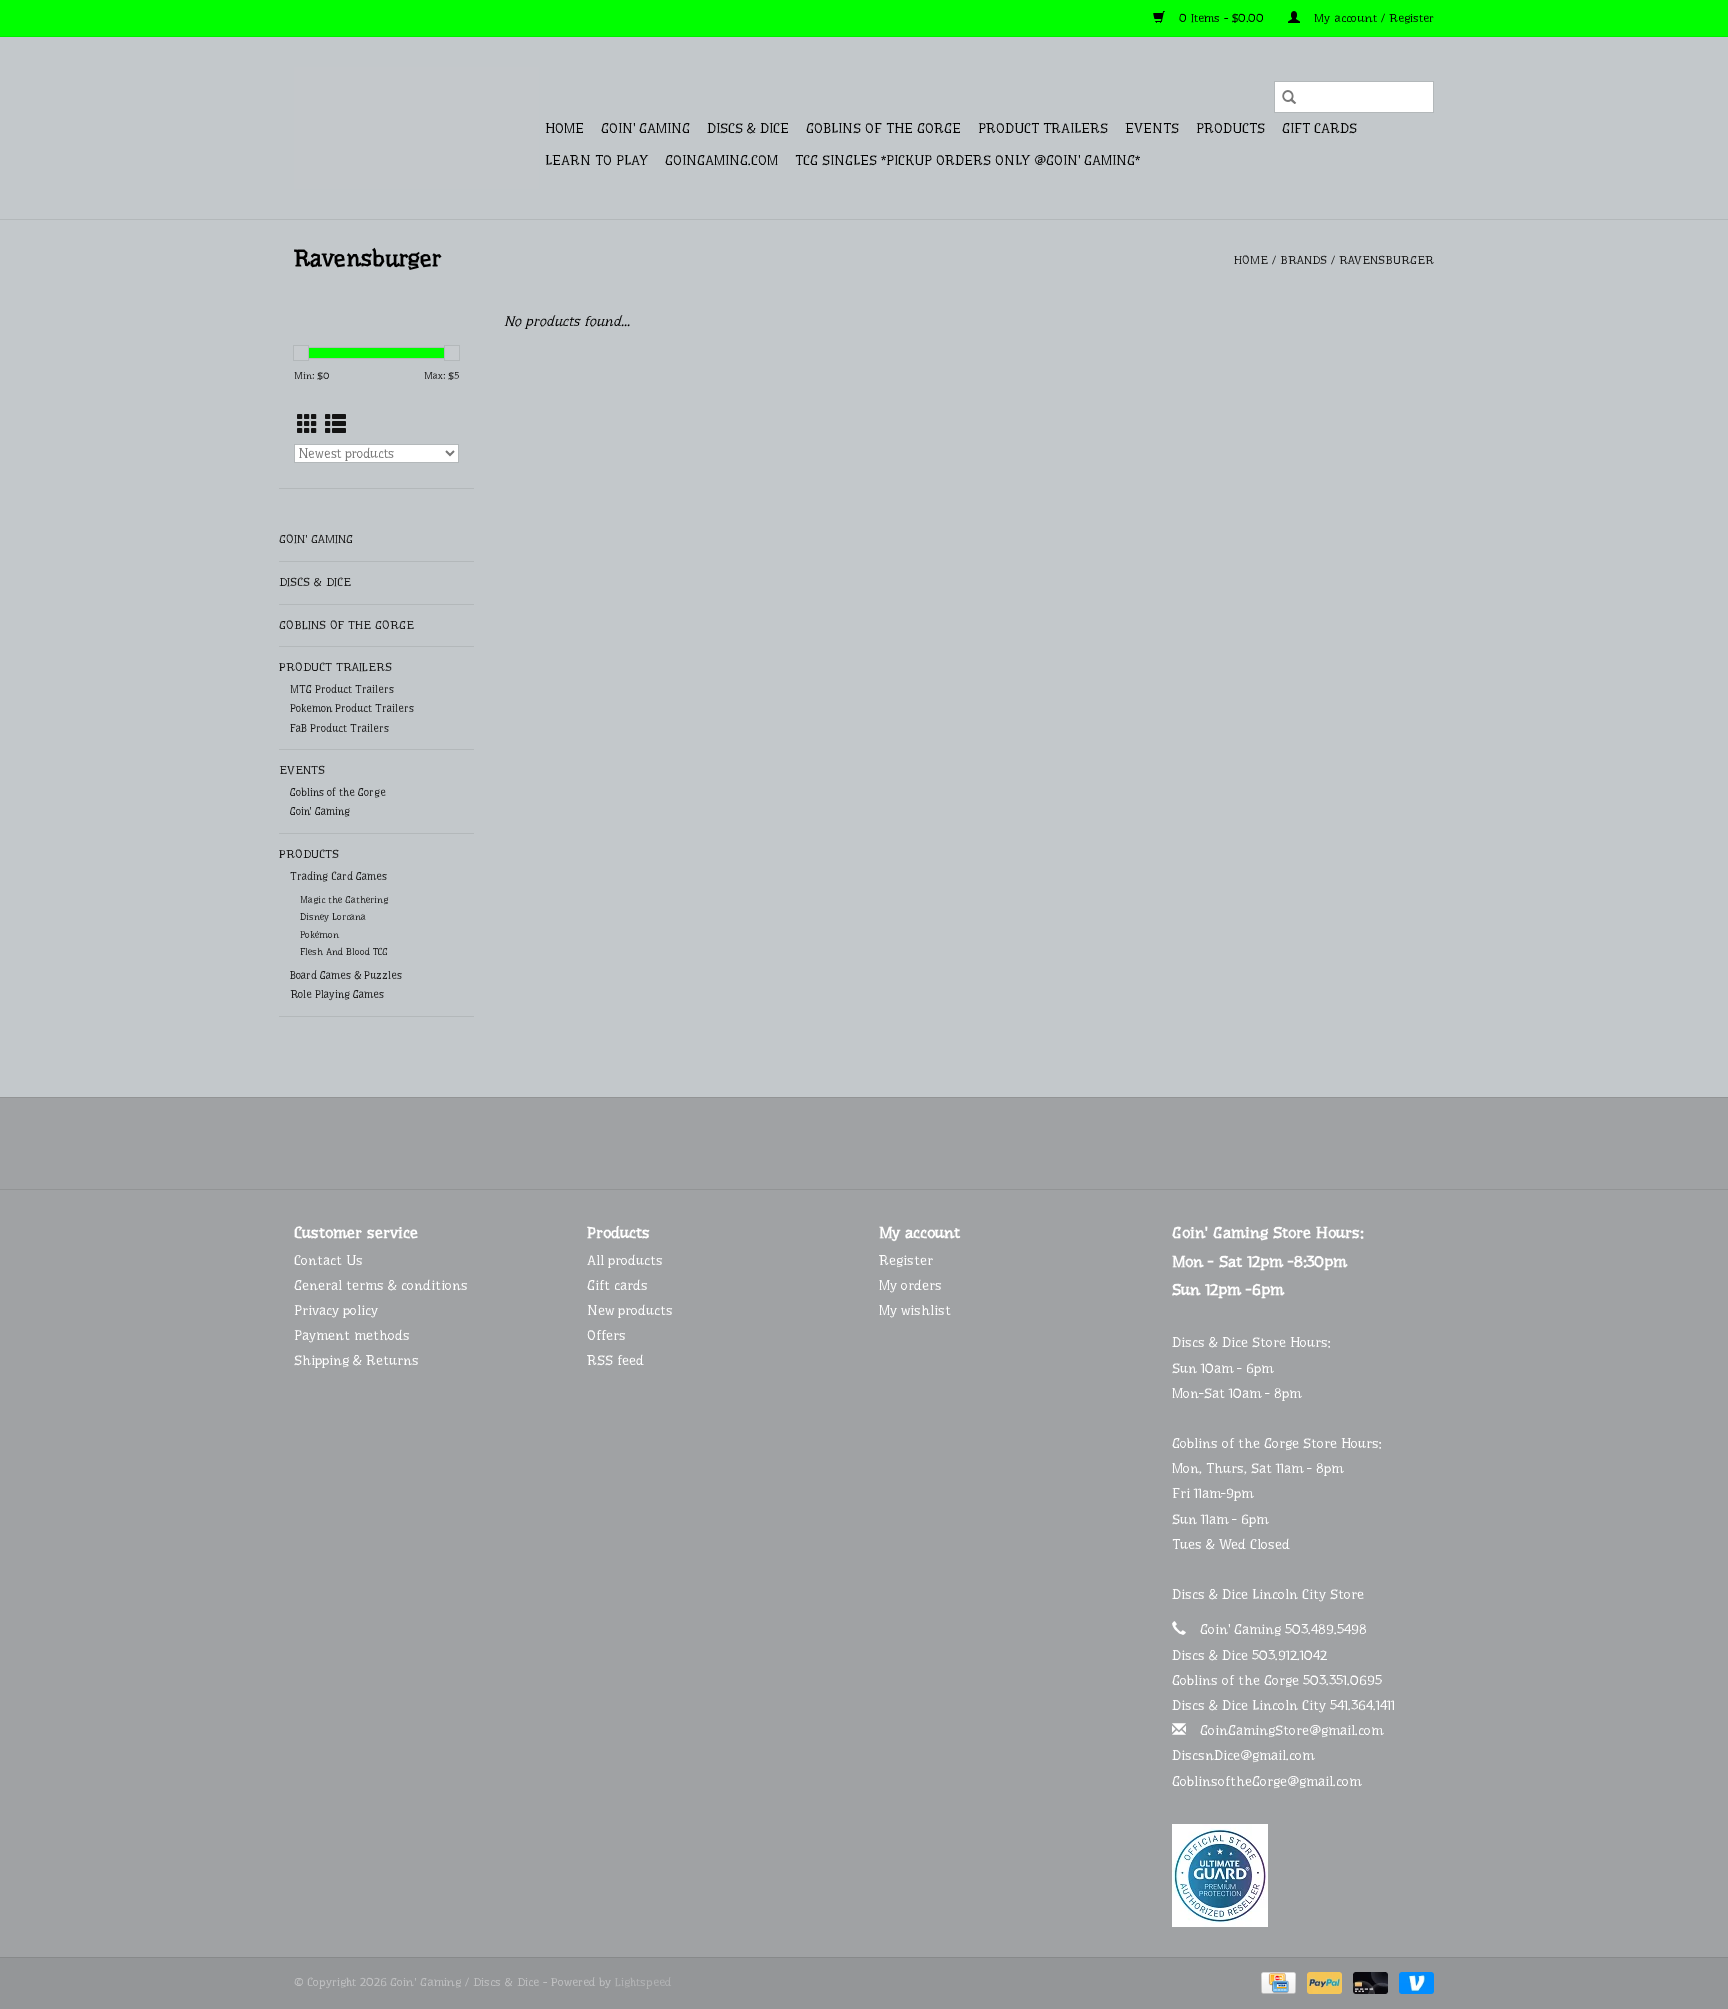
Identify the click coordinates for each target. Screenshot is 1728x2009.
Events (1152, 128)
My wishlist (915, 1310)
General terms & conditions (381, 1285)
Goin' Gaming (645, 128)
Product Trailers (1043, 128)
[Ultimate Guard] (1303, 1875)
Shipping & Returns (356, 1360)
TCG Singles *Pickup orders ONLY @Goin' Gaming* (967, 160)
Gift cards (1319, 128)
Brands (1303, 260)
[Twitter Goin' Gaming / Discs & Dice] (846, 1143)
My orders (910, 1285)
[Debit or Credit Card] (1369, 1982)
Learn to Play (596, 160)
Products (1230, 128)
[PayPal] (1323, 1982)
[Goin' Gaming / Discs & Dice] (416, 128)
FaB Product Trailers (339, 728)
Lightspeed (643, 1982)
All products (625, 1260)
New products (630, 1310)
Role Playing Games (337, 994)
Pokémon (319, 934)
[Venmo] (1413, 1982)
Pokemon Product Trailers (352, 708)
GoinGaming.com (721, 160)
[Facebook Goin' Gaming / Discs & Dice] (810, 1143)
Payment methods (352, 1335)
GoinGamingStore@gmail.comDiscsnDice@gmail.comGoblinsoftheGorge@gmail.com (1277, 1755)
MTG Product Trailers (342, 689)
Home (564, 128)
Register (906, 1260)
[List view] (335, 425)
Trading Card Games (338, 876)
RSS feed (615, 1360)
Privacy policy (336, 1310)
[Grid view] (307, 425)
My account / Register (1372, 18)
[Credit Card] (1276, 1982)
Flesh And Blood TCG (344, 951)
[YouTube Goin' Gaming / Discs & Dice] (882, 1143)
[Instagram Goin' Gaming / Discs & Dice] (918, 1143)
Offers (606, 1335)
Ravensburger (1386, 260)
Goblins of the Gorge (883, 128)
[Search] (1289, 97)
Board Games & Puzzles (346, 975)
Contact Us (328, 1260)
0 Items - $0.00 (1221, 18)
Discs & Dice (748, 128)
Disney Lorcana (333, 916)
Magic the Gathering (344, 899)
